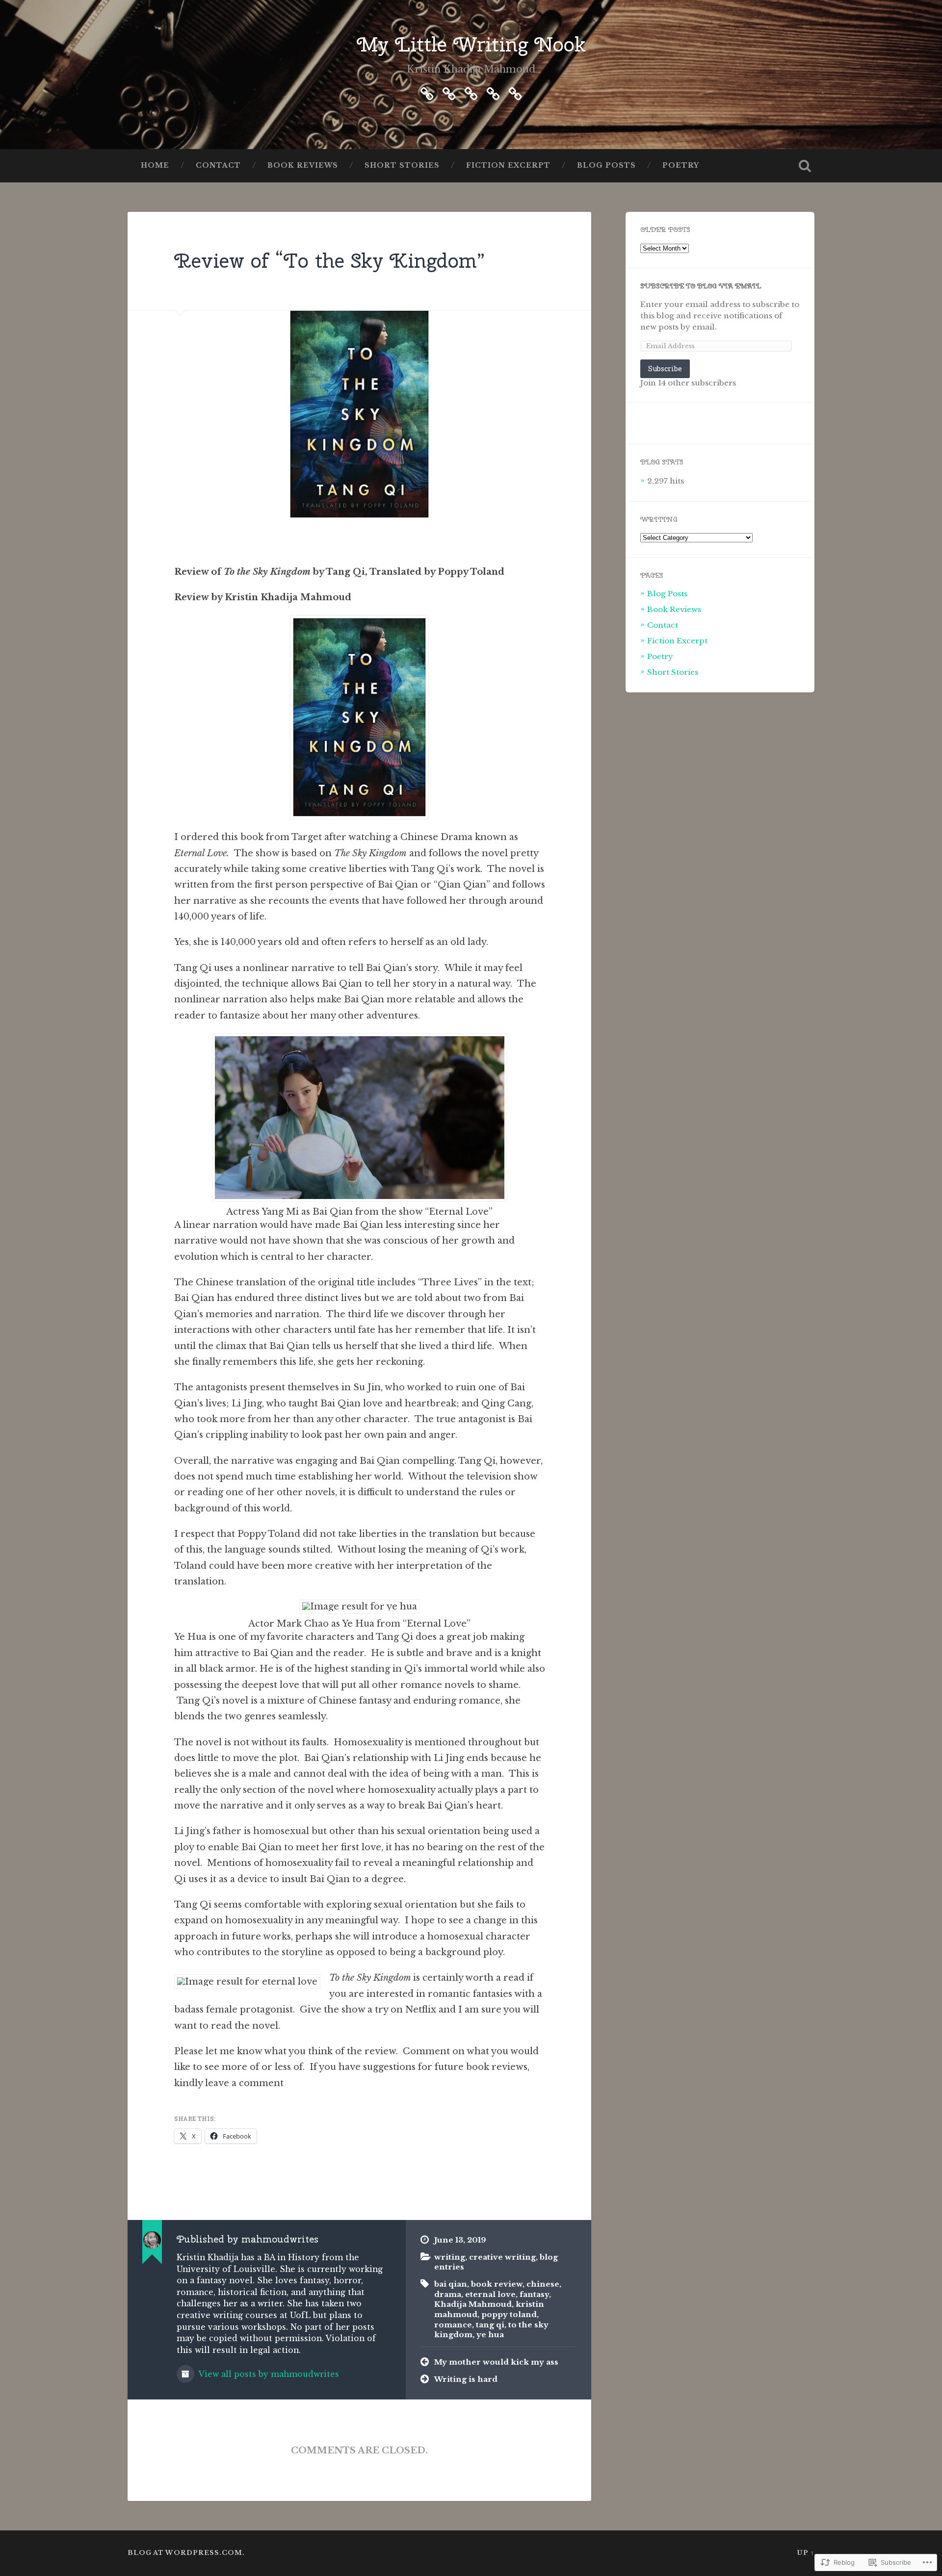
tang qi (490, 2325)
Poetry (681, 166)
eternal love (490, 2294)
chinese (543, 2284)
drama (448, 2294)
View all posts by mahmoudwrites (268, 2374)
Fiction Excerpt (508, 166)
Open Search (805, 166)
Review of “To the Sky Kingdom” (330, 260)
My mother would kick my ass (496, 2362)
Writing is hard (466, 2379)
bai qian (451, 2284)
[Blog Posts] (449, 92)
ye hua (490, 2334)
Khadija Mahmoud (473, 2304)
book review (497, 2284)
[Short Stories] (493, 92)
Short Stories (402, 166)
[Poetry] (427, 92)
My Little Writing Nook (471, 44)
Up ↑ (806, 2553)
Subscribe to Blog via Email (701, 286)
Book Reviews (303, 166)
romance (453, 2325)
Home (155, 166)
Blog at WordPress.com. (186, 2553)
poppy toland (509, 2314)
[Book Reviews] (515, 92)
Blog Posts (606, 166)
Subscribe (665, 369)
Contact (218, 166)
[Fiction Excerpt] (471, 92)
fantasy (534, 2294)
